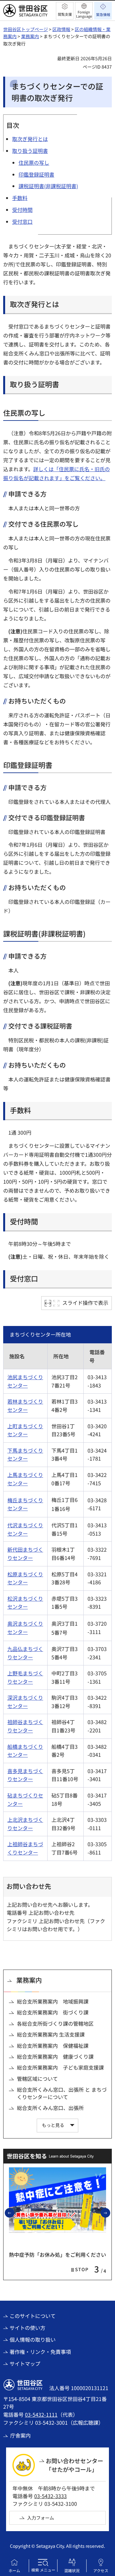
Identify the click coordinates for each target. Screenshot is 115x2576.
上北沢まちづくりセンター (25, 1824)
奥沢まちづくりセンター (25, 1628)
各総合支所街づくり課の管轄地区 (55, 2023)
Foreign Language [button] (84, 14)
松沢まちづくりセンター (25, 1603)
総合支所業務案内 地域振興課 (53, 2001)
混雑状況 (72, 2570)
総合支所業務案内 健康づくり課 (55, 2056)
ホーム (14, 2570)
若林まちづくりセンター (25, 1405)
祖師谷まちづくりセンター (25, 1726)
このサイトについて (33, 2316)
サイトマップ (25, 2363)
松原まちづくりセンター (25, 1578)
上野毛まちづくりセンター (25, 1677)
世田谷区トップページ (26, 29)
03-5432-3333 (50, 2496)
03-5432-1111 (41, 2414)
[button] (65, 11)
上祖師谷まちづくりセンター (25, 1848)
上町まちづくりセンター (25, 1430)
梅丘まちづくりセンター (25, 1504)
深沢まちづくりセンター (25, 1702)
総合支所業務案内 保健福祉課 (53, 2046)
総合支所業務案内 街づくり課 (53, 2012)
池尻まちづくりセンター (25, 1381)
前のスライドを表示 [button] (14, 2213)
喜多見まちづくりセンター (25, 1775)
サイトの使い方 (27, 2328)
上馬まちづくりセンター (25, 1479)
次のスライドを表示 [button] (110, 2213)
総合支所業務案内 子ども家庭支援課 (60, 2067)
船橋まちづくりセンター (25, 1751)
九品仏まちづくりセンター (25, 1653)
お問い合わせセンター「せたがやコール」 (74, 2465)
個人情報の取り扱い (33, 2339)
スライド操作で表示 (85, 1303)
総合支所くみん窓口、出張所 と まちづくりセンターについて (62, 2093)
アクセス (101, 2570)
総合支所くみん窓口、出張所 (50, 2108)
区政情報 (61, 29)
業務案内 (30, 36)
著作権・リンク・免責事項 (40, 2352)
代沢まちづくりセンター (25, 1529)
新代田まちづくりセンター (25, 1554)
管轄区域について (37, 2079)
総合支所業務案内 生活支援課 (51, 2034)
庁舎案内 (20, 2435)
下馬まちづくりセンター (25, 1455)
